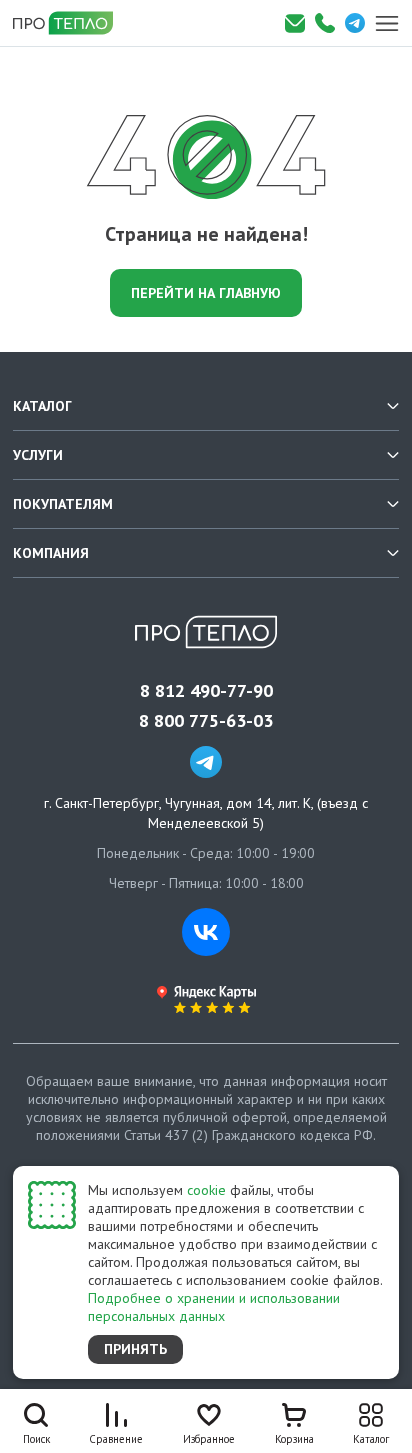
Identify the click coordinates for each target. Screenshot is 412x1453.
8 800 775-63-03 (206, 721)
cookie (206, 1190)
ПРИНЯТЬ (135, 1349)
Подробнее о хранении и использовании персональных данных (214, 1307)
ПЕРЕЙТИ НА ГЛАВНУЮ (206, 293)
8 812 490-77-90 (206, 691)
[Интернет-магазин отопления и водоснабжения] (70, 23)
